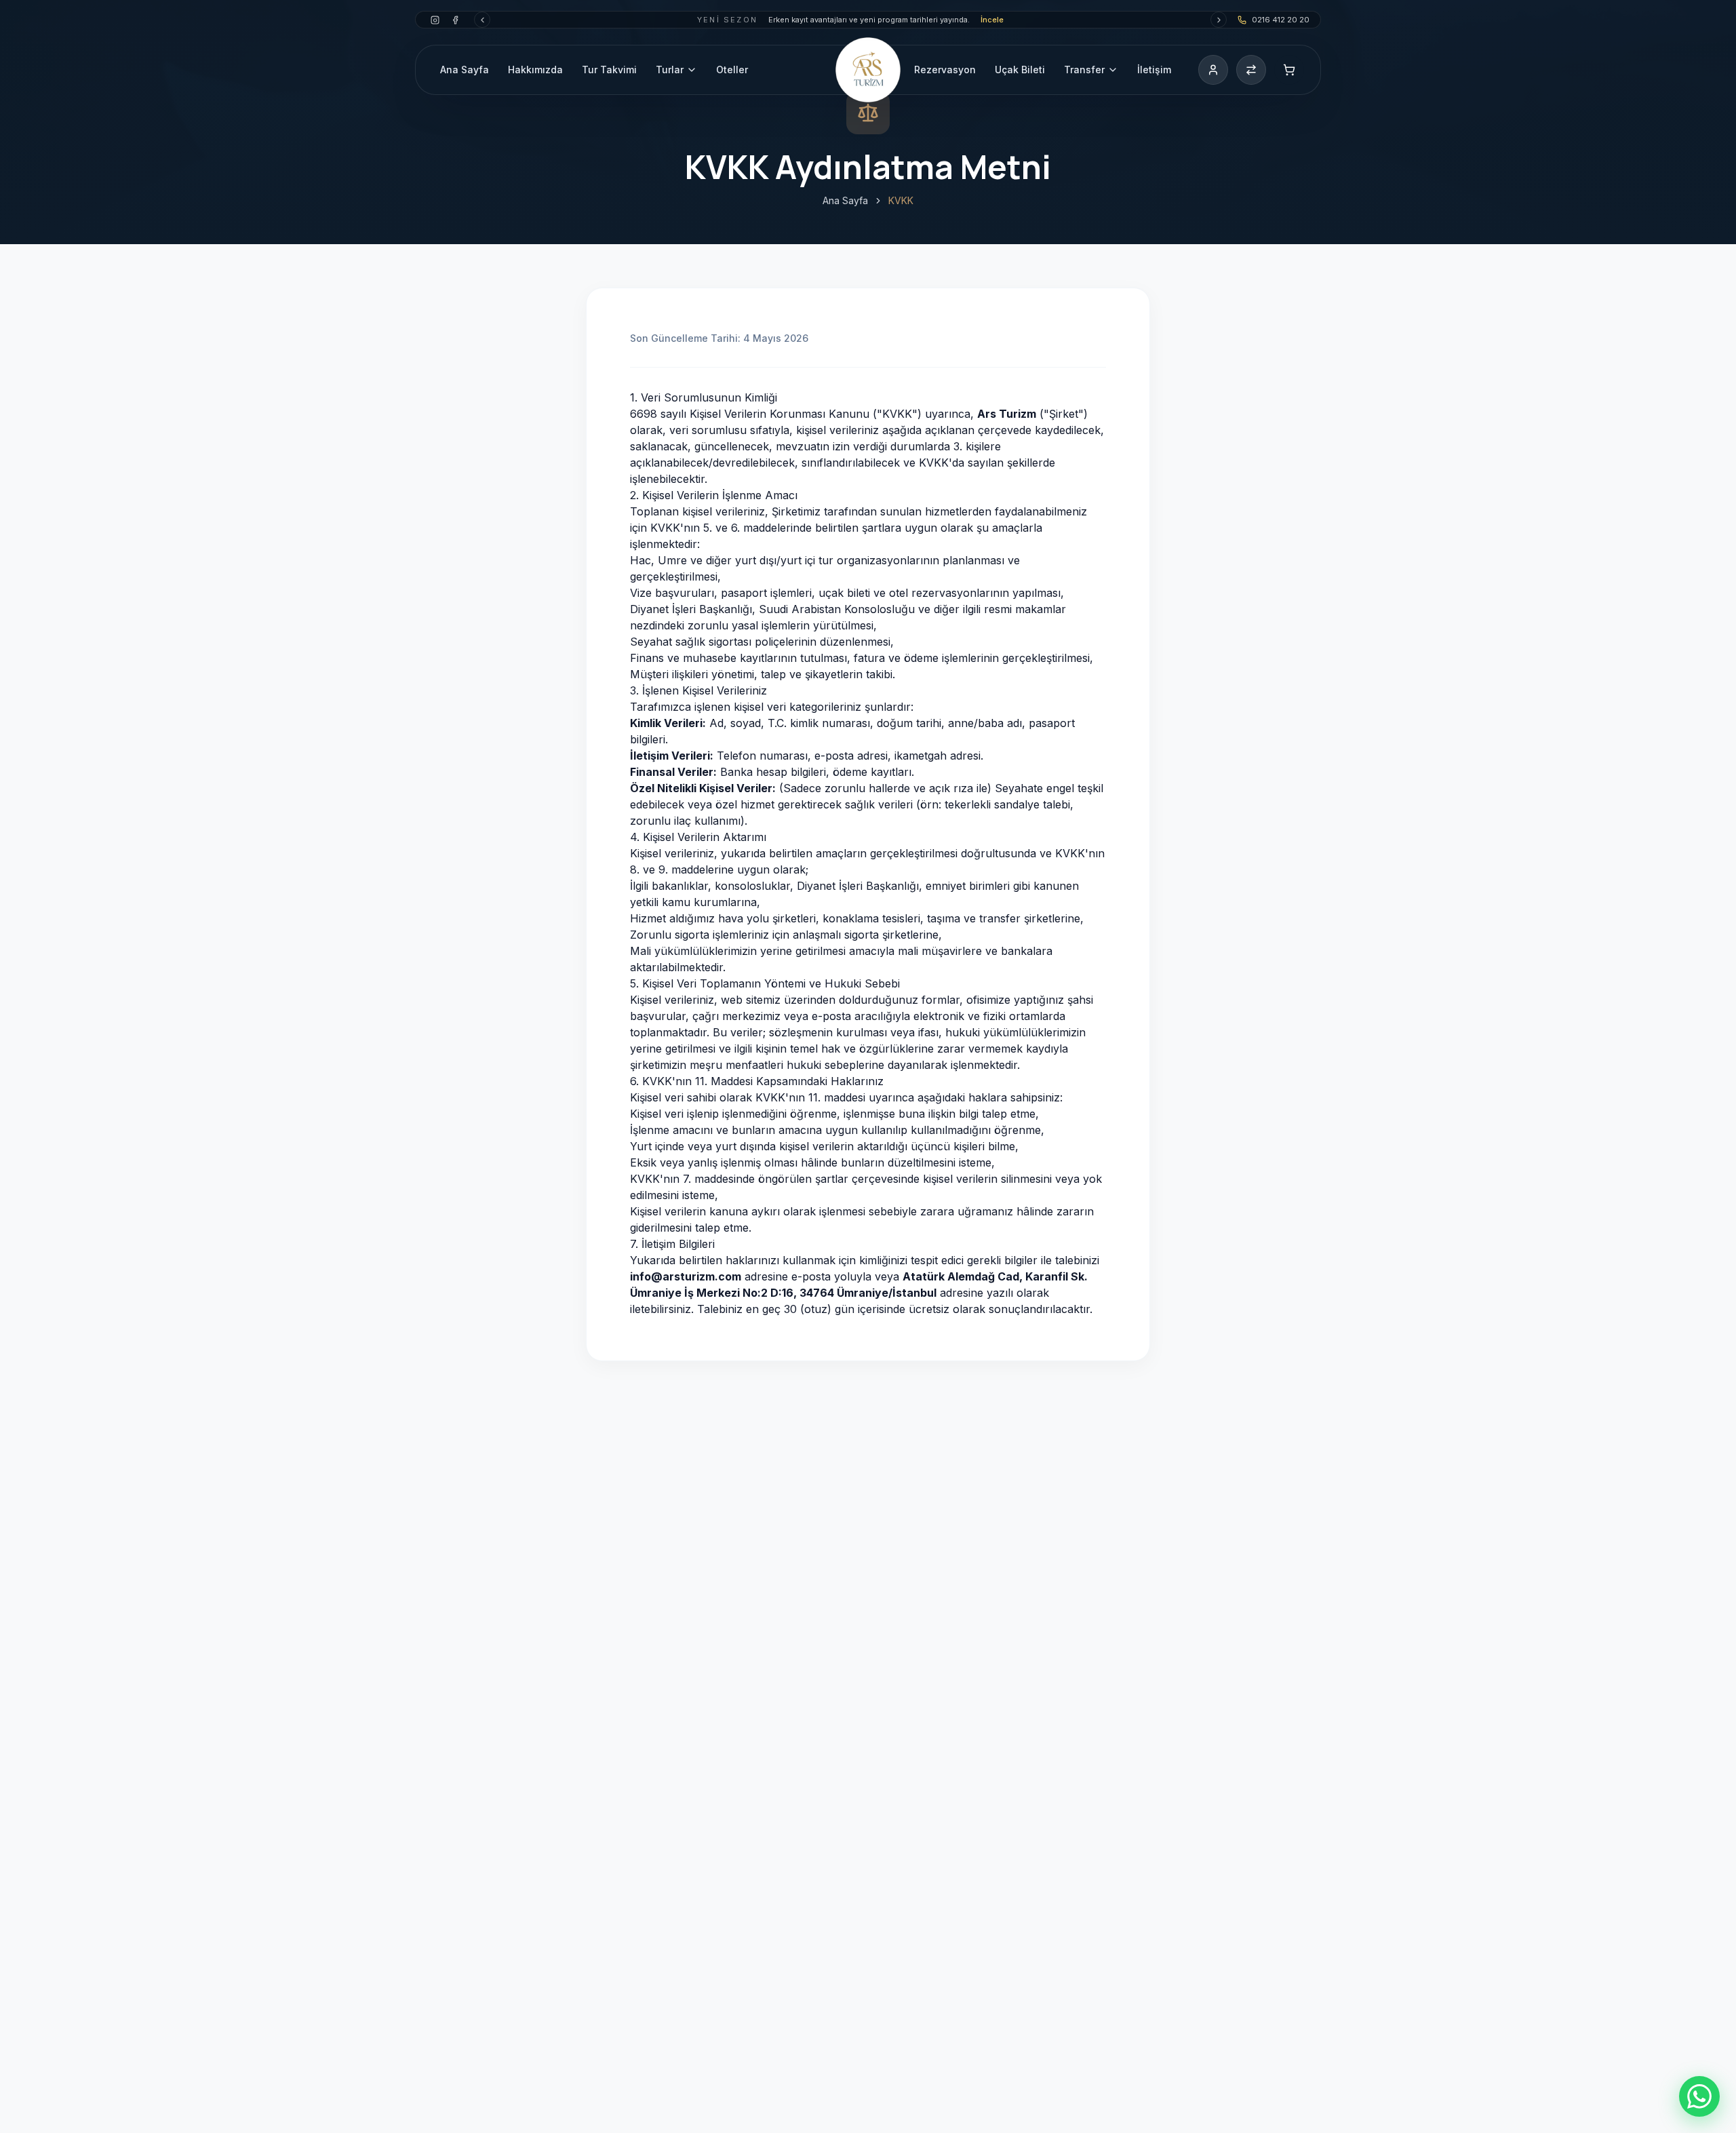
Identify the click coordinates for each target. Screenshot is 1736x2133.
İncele (992, 20)
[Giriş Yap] (1213, 70)
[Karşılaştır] (1251, 70)
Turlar (670, 70)
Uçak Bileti (1020, 70)
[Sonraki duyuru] (1219, 20)
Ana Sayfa (465, 70)
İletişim (1154, 70)
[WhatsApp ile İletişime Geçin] (1699, 2096)
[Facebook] (455, 20)
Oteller (732, 70)
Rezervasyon (945, 70)
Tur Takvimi (609, 70)
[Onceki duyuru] (482, 20)
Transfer (1084, 70)
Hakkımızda (535, 70)
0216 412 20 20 (1281, 20)
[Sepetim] (1289, 70)
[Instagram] (435, 20)
